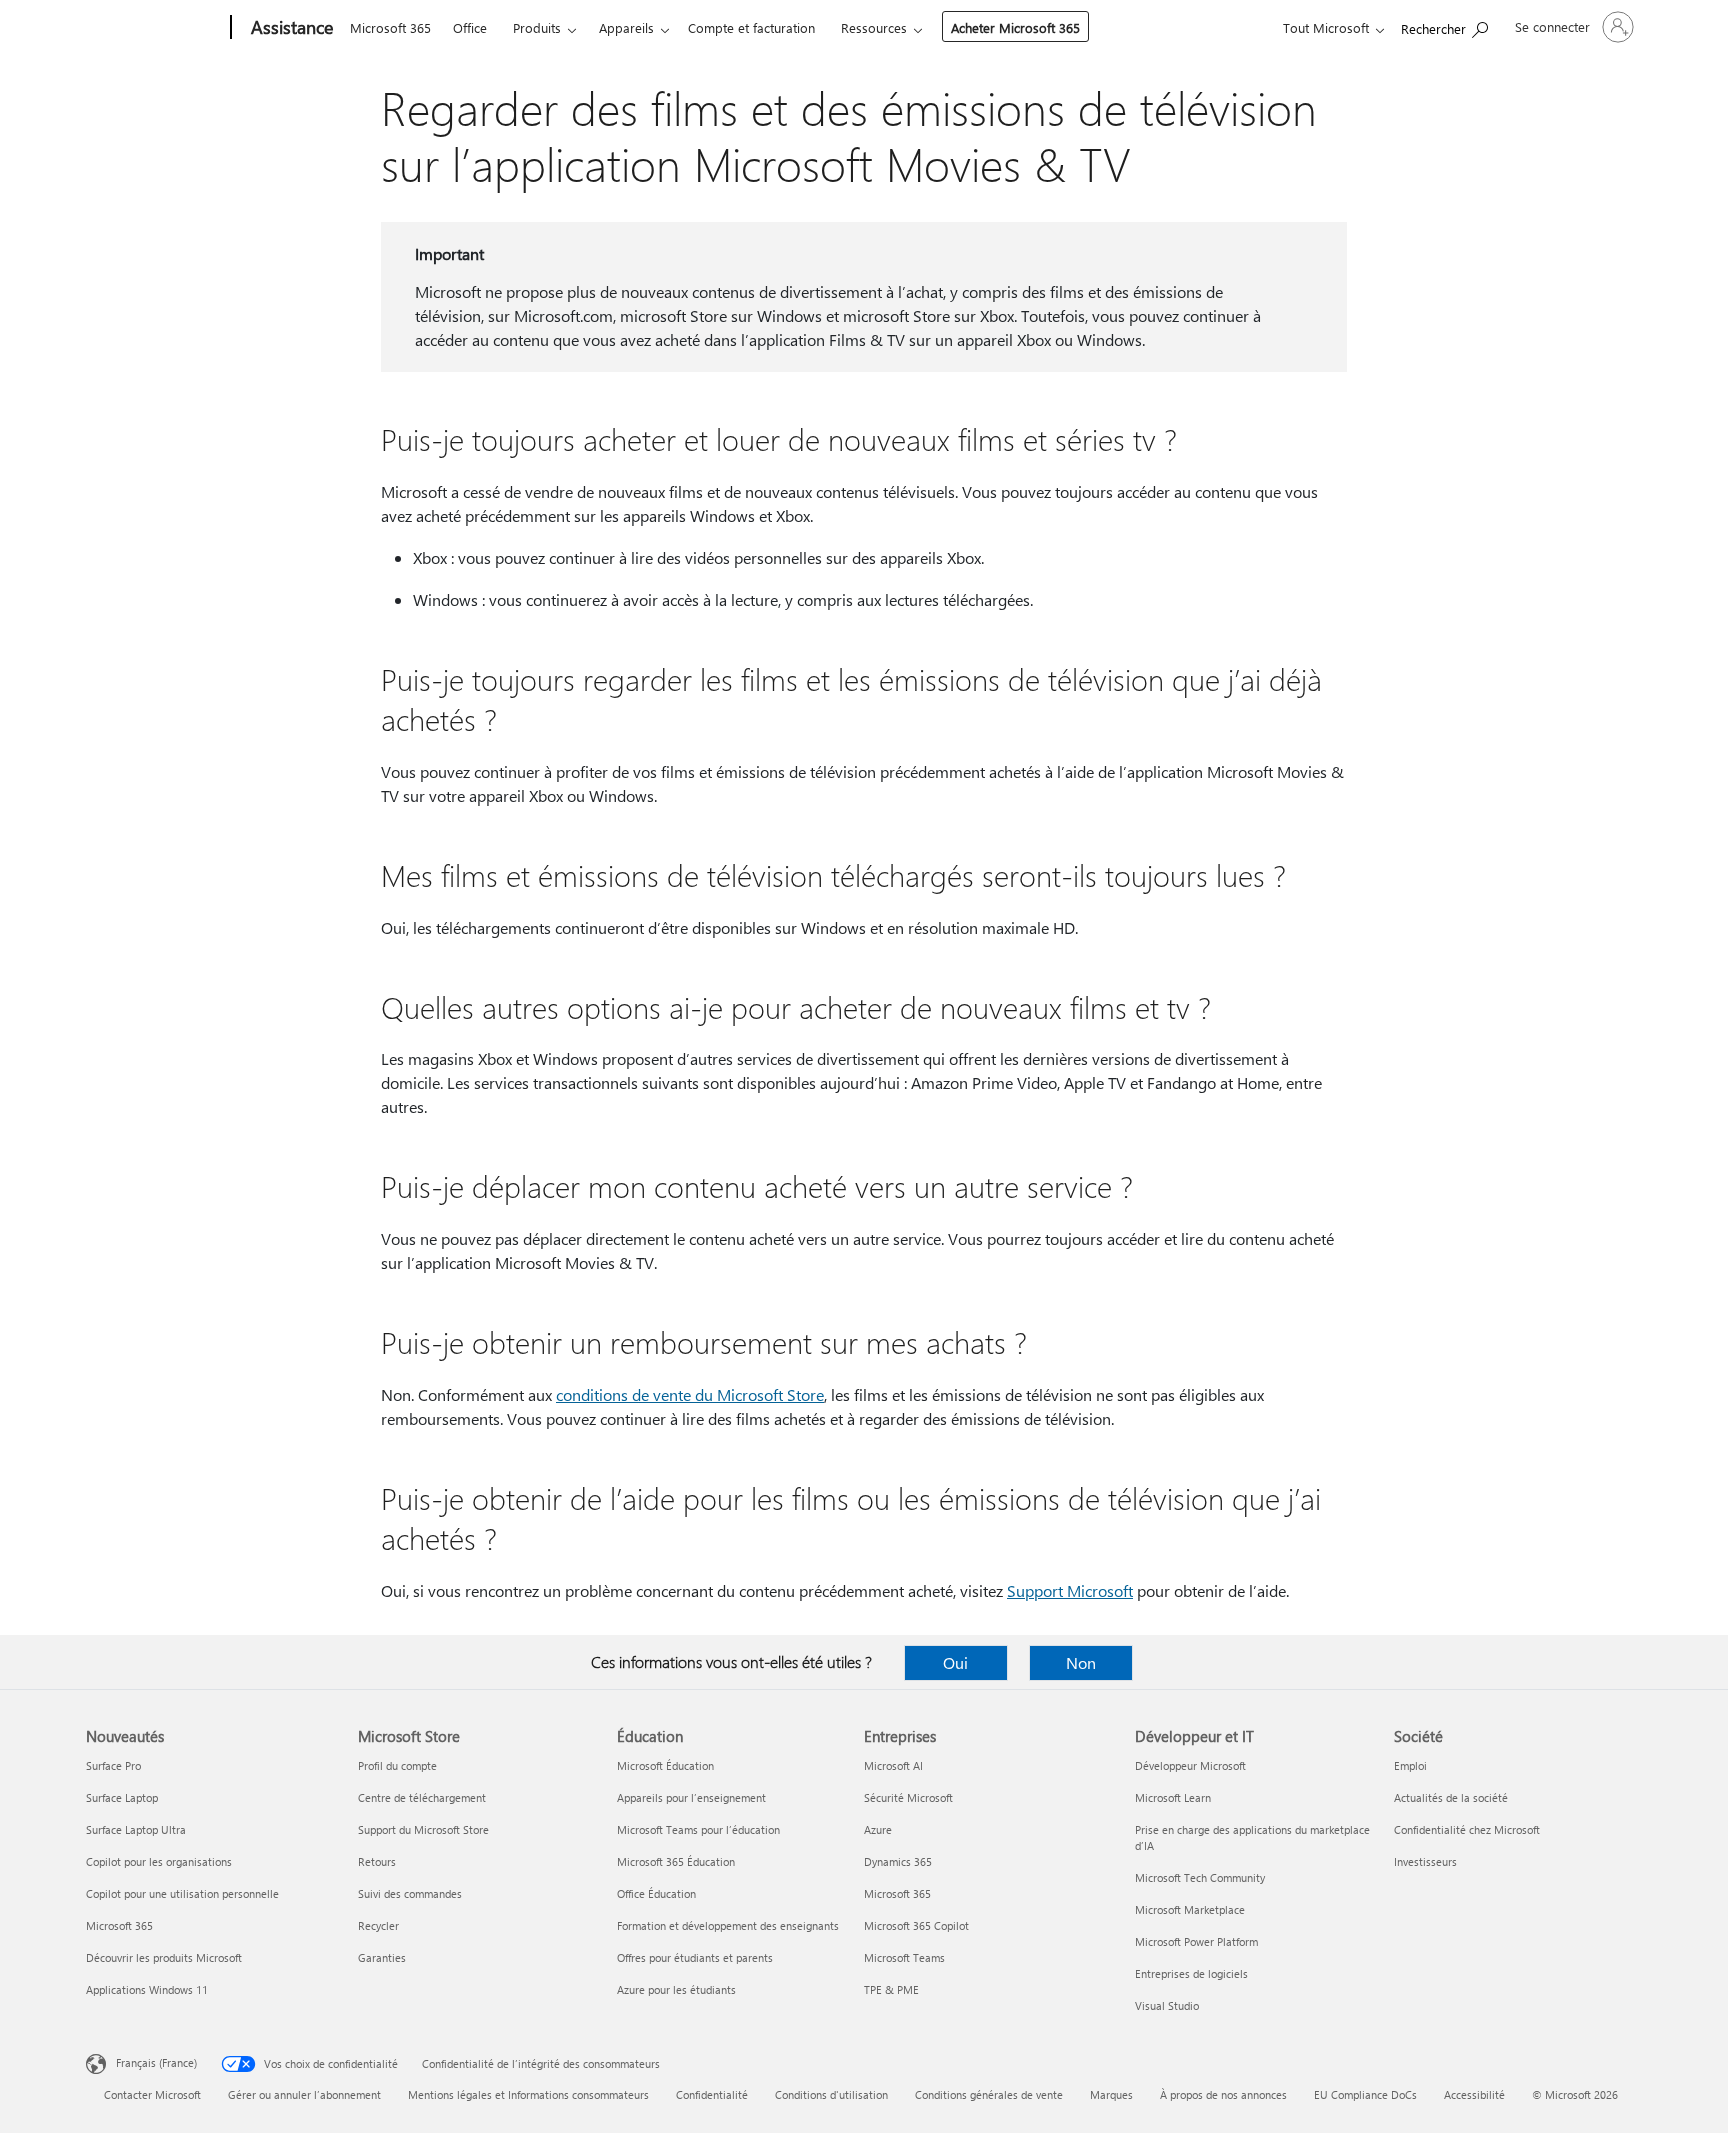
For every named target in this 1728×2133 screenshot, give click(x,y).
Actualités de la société (1451, 1797)
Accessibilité (1474, 2094)
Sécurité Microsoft (908, 1797)
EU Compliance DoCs (1365, 2094)
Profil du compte (397, 1765)
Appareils (626, 27)
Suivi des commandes (410, 1893)
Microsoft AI (893, 1765)
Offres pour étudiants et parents (695, 1957)
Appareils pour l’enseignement (691, 1797)
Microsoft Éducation (665, 1765)
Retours (377, 1861)
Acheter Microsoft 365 (1015, 27)
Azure (878, 1829)
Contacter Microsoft (152, 2094)
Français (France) (156, 2062)
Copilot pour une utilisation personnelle (182, 1893)
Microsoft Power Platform (1196, 1941)
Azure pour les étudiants (676, 1989)
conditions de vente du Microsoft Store (690, 1394)
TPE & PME (891, 1989)
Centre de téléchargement (422, 1797)
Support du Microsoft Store (423, 1829)
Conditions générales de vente (989, 2094)
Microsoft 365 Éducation (676, 1861)
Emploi (1410, 1765)
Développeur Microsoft (1190, 1765)
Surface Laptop (122, 1797)
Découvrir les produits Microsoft (164, 1957)
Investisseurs (1425, 1861)
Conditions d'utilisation (831, 2094)
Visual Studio (1167, 2005)
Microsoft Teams (904, 1957)
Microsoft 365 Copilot (916, 1925)
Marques (1111, 2094)
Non (1081, 1662)
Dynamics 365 (898, 1861)
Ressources (874, 27)
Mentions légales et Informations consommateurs (528, 2094)
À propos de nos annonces (1223, 2094)
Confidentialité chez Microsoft (1467, 1829)
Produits (537, 27)
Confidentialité (712, 2094)
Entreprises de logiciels (1191, 1973)
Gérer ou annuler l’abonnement (304, 2094)
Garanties (382, 1957)
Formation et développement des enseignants (728, 1925)
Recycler (378, 1925)
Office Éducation (656, 1893)
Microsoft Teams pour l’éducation (698, 1829)
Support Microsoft (1070, 1590)
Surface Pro (113, 1765)
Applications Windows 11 (147, 1989)
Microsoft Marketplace (1190, 1909)
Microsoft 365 (390, 27)
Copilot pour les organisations (159, 1861)
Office (470, 27)
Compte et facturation (751, 27)
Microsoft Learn (1173, 1797)
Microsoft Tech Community (1200, 1877)
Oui (955, 1662)
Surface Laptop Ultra (136, 1829)
